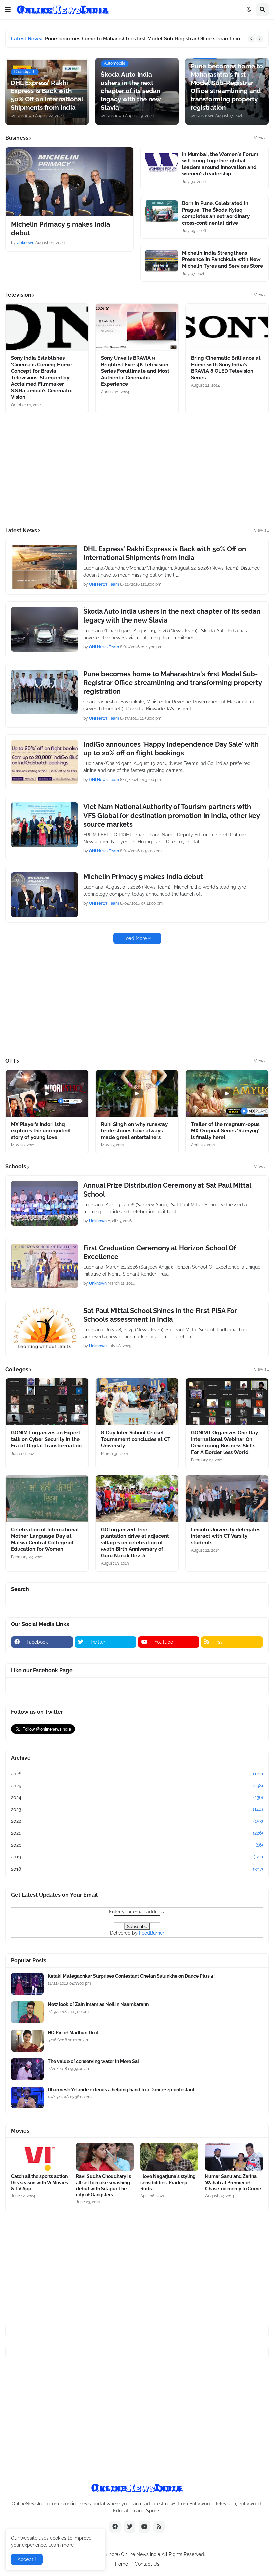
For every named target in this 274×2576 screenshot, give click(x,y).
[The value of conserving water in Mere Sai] (27, 2069)
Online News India (141, 2554)
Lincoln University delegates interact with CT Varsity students (226, 1536)
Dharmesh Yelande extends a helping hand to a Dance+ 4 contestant (121, 2090)
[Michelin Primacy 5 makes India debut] (70, 181)
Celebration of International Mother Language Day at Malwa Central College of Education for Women (45, 1540)
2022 (137, 1821)
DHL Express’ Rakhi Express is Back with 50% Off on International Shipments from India (165, 553)
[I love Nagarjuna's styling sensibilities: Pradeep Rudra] (169, 2157)
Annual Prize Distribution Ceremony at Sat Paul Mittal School (167, 1190)
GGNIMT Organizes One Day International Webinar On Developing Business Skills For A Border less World (225, 1443)
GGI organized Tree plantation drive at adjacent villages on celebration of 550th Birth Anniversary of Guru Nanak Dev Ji (135, 1543)
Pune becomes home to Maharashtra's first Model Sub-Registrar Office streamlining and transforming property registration (145, 39)
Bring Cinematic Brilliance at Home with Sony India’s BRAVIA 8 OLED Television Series (226, 368)
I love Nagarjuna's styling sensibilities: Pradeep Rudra (168, 2182)
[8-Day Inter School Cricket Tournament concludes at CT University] (137, 1402)
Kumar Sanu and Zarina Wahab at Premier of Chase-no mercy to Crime (233, 2182)
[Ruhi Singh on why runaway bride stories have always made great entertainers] (137, 1093)
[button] (8, 10)
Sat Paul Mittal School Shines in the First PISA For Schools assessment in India (160, 1315)
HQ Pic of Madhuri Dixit (73, 2033)
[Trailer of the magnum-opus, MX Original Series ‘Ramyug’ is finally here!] (227, 1093)
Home (121, 2564)
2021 (137, 1833)
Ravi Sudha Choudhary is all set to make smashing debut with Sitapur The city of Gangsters (103, 2185)
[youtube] (144, 2527)
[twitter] (130, 2527)
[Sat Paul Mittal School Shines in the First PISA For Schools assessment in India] (44, 1328)
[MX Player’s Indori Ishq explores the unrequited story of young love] (47, 1093)
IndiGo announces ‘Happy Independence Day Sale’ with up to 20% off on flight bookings (171, 749)
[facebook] (115, 2527)
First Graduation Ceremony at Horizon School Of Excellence (160, 1252)
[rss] (159, 2527)
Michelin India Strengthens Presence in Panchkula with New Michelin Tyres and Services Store (223, 259)
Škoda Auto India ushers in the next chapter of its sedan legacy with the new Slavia (172, 616)
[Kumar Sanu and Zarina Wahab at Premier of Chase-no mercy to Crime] (234, 2157)
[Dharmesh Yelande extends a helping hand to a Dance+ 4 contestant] (27, 2097)
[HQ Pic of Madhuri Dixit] (27, 2041)
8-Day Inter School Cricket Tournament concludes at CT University (136, 1439)
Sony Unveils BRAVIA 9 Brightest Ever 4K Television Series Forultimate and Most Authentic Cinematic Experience (135, 371)
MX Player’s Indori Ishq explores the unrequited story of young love (40, 1131)
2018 (137, 1869)
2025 (137, 1786)
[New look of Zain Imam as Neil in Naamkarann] (27, 2012)
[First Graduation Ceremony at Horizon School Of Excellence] (44, 1266)
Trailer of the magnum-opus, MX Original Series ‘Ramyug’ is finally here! (226, 1131)
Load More (135, 938)
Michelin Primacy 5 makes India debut (60, 229)
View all (261, 138)
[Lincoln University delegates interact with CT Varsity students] (227, 1499)
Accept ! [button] (27, 2559)
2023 (137, 1809)
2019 (137, 1857)
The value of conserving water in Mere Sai (93, 2061)
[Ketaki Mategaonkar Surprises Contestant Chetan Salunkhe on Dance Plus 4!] (27, 1984)
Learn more (61, 2545)
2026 (137, 1774)
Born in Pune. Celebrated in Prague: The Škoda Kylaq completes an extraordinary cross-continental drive (216, 213)
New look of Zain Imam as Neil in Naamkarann (98, 2004)
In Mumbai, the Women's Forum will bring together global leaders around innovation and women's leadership (220, 164)
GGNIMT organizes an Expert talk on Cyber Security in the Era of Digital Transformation (46, 1439)
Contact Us (147, 2564)
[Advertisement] (137, 470)
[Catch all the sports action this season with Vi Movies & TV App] (40, 2157)
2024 (137, 1797)
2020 (137, 1845)
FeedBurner (152, 1933)
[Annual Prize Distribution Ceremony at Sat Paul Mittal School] (44, 1203)
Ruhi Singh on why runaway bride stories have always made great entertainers (134, 1131)
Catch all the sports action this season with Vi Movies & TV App (40, 2182)
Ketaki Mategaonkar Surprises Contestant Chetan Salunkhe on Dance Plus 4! (131, 1976)
